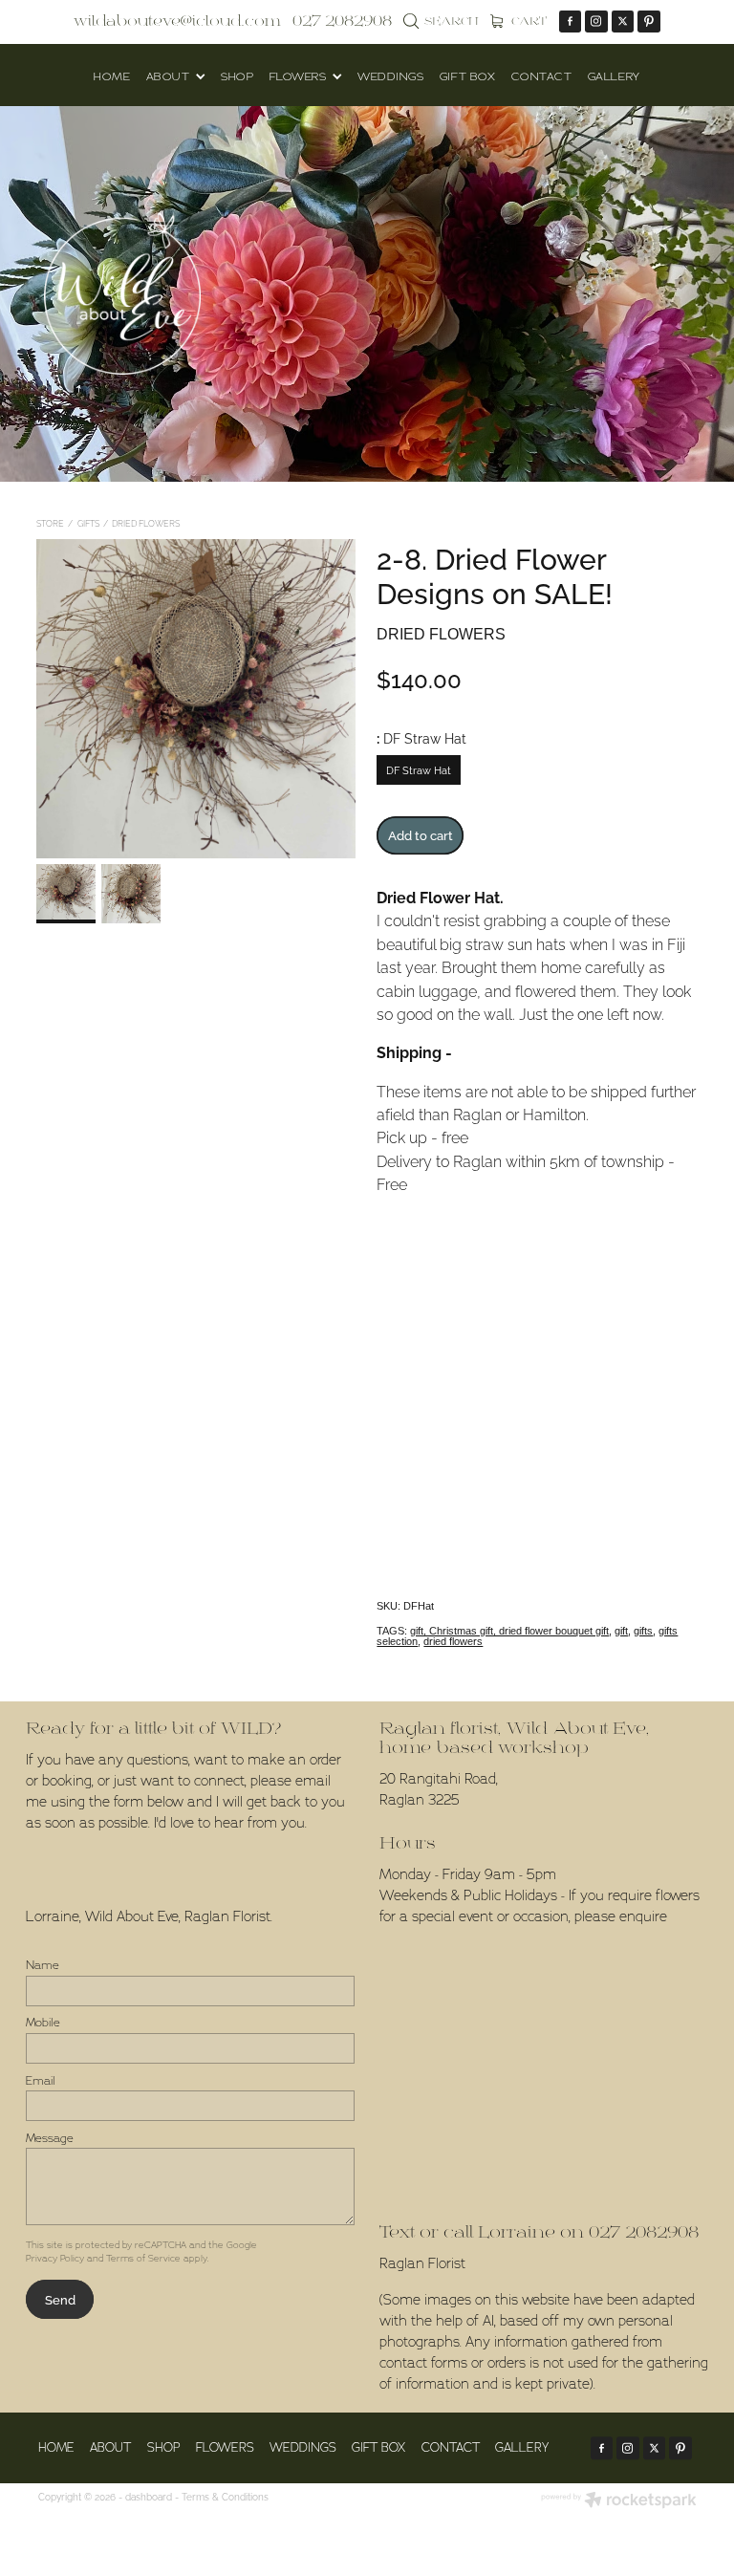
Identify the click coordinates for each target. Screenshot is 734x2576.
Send (60, 2299)
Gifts (88, 523)
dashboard (149, 2496)
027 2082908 (644, 2232)
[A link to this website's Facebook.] (571, 22)
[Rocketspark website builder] (619, 2501)
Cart (528, 22)
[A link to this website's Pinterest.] (649, 22)
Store (50, 523)
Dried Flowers (146, 523)
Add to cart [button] (421, 834)
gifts (643, 1631)
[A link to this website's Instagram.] (596, 22)
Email (41, 2081)
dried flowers (453, 1641)
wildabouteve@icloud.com (177, 21)
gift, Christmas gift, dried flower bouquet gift (509, 1631)
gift (621, 1631)
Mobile (43, 2023)
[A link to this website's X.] (623, 22)
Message (50, 2138)
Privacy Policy (55, 2258)
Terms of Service (143, 2258)
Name (43, 1965)
